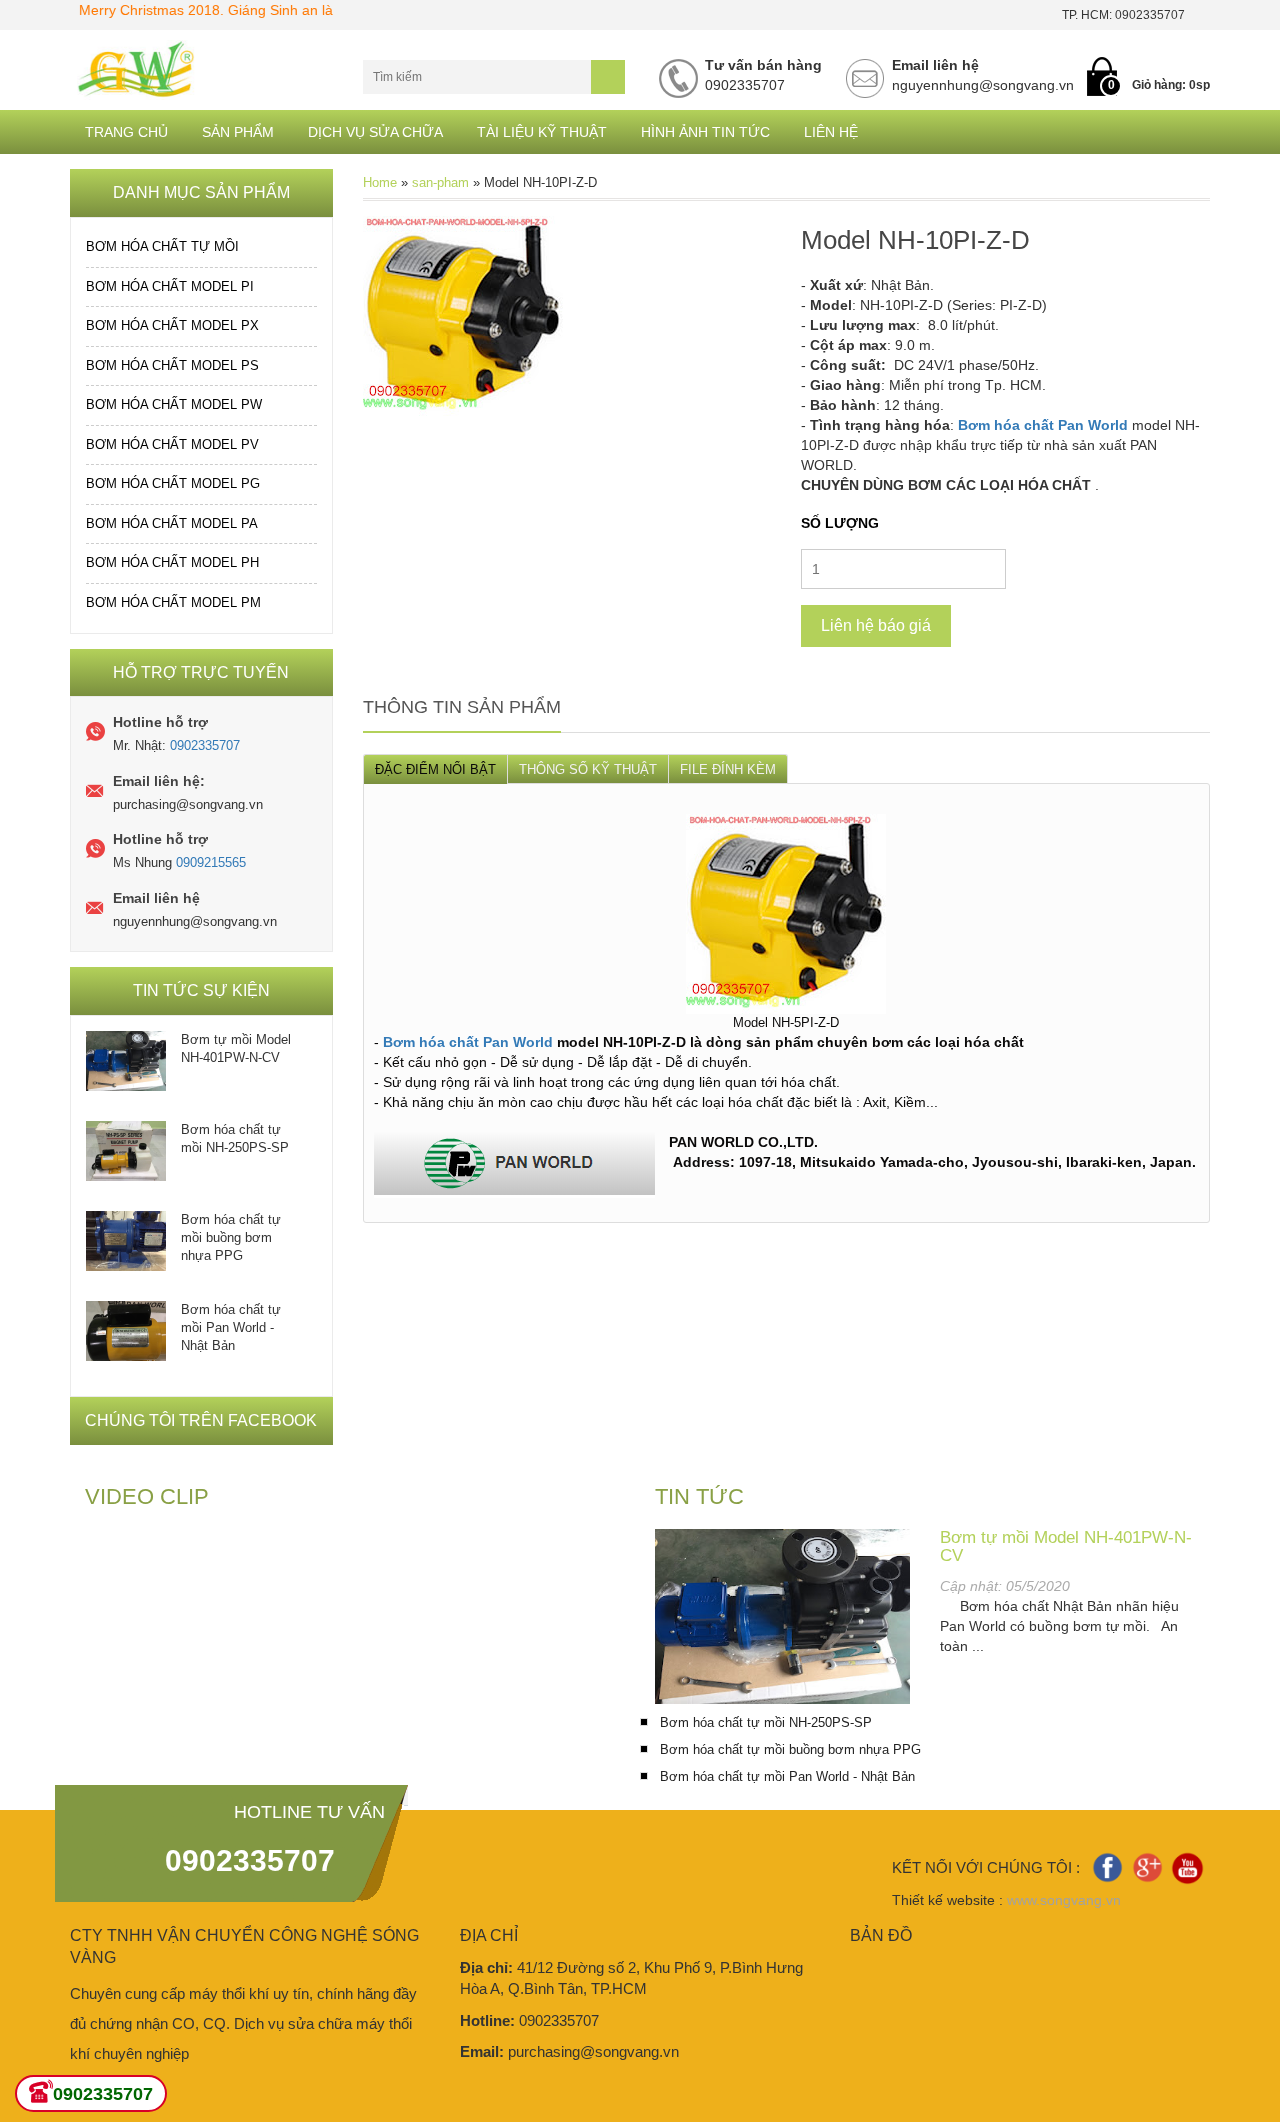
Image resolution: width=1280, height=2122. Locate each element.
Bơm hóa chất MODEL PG (173, 483)
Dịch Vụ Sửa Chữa (375, 132)
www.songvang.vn (1064, 1900)
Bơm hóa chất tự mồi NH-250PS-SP (235, 1138)
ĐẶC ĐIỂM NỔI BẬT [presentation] (435, 769)
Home (380, 182)
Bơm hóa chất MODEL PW (174, 404)
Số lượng (840, 523)
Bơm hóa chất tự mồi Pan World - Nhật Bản (231, 1327)
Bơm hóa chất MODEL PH (172, 562)
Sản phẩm (238, 132)
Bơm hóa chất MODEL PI (170, 286)
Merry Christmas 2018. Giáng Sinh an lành (180, 10)
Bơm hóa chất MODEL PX (172, 325)
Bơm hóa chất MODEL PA (172, 523)
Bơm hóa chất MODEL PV (172, 444)
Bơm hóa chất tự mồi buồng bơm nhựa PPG (231, 1237)
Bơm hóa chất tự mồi (162, 246)
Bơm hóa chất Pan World (1043, 425)
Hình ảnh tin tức (705, 132)
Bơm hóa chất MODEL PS (172, 365)
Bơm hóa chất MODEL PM (173, 602)
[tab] (435, 768)
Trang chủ (126, 132)
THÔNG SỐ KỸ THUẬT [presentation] (588, 769)
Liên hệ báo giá (876, 625)
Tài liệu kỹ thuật (542, 132)
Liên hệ (831, 132)
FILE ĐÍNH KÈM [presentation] (728, 769)
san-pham (440, 182)
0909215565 (211, 862)
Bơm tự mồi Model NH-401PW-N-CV (236, 1048)
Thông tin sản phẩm (462, 707)
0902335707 (205, 745)
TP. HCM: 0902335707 (1123, 15)
